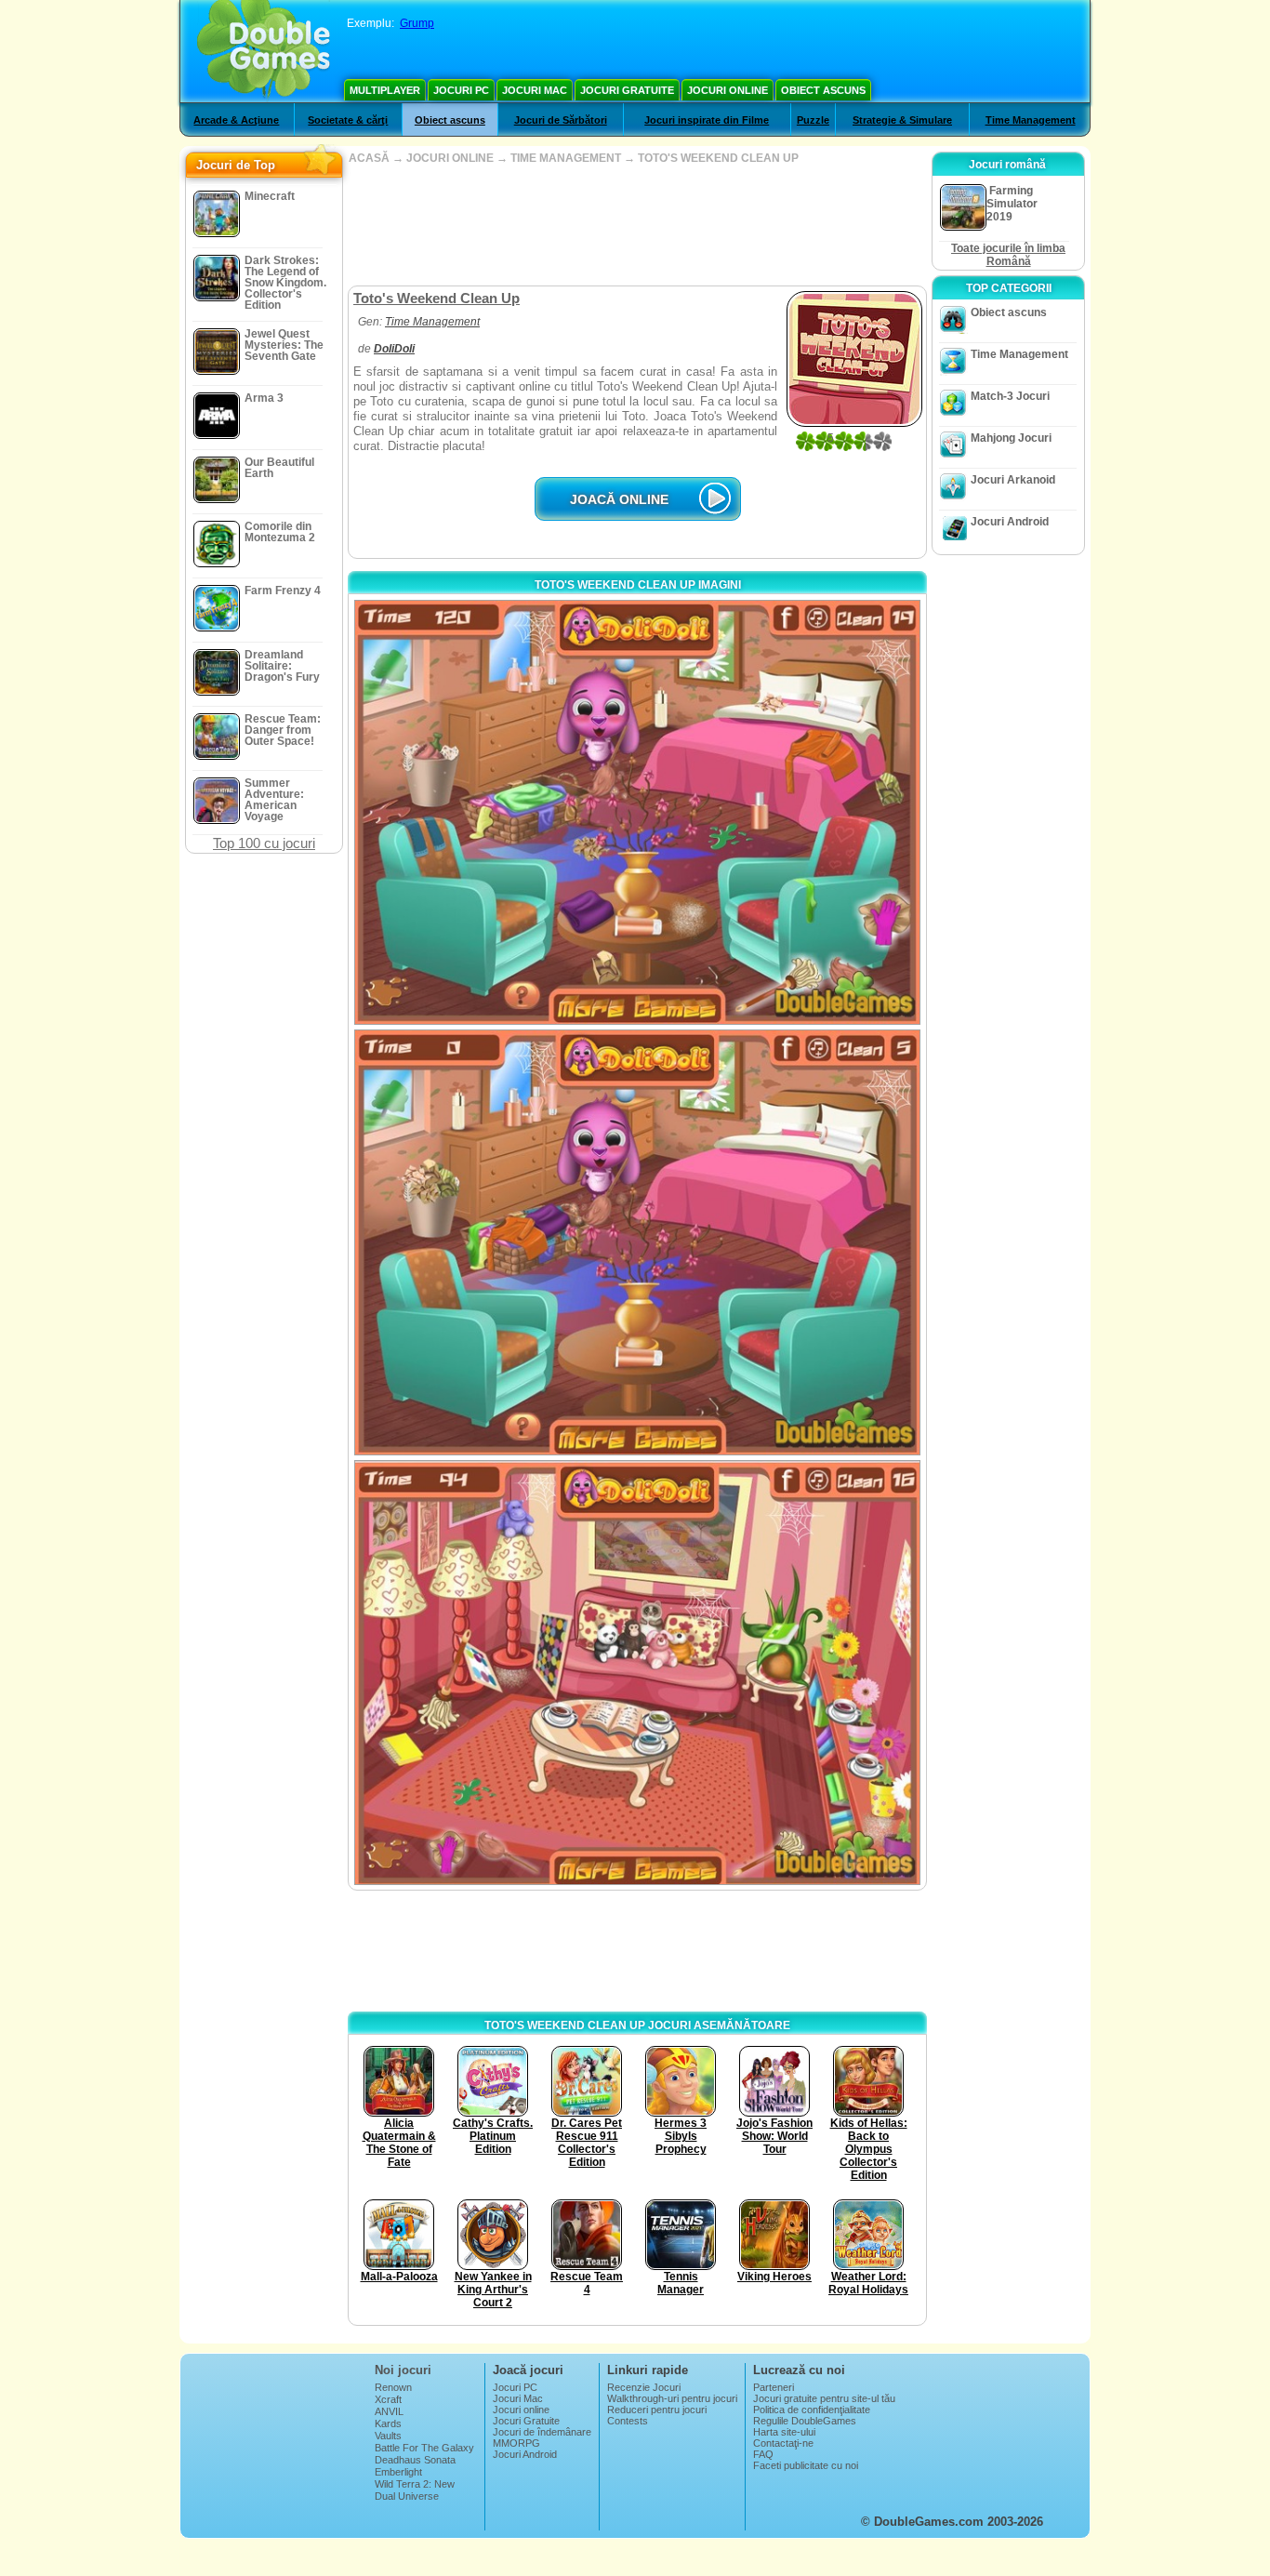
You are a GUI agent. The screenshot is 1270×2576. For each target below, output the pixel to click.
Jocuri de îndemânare (542, 2432)
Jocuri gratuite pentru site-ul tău (824, 2398)
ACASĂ (369, 158)
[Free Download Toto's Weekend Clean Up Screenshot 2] (637, 1242)
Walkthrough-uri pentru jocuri (672, 2398)
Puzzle (813, 120)
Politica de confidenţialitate (812, 2410)
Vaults (388, 2436)
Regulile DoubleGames (805, 2421)
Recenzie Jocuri (644, 2387)
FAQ (763, 2454)
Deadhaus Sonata (415, 2460)
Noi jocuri (403, 2370)
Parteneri (774, 2387)
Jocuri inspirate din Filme (707, 120)
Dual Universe (407, 2496)
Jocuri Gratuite (627, 90)
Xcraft (388, 2399)
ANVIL (389, 2411)
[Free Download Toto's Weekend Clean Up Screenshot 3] (637, 1673)
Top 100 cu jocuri (264, 843)
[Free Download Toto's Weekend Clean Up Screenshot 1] (637, 812)
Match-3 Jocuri (1010, 396)
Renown (393, 2387)
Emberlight (398, 2472)
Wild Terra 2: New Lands (415, 2490)
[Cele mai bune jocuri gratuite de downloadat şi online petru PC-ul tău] (264, 51)
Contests (628, 2421)
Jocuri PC (461, 90)
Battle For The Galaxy (424, 2448)
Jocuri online (728, 90)
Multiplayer (385, 90)
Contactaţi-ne (783, 2443)
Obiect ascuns (823, 90)
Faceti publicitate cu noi (806, 2465)
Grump (417, 23)
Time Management (1031, 120)
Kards (388, 2423)
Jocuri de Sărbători (561, 120)
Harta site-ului (784, 2432)
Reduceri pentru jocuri (657, 2410)
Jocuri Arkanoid (1013, 480)
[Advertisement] (637, 225)
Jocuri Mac (535, 90)
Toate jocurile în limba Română (1008, 255)
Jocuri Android (1010, 522)
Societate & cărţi (348, 120)
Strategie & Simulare (902, 120)
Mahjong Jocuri (1011, 438)
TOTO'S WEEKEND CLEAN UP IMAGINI (638, 585)
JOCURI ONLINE (450, 158)
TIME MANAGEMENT (566, 158)
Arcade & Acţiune (236, 120)
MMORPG (516, 2443)
